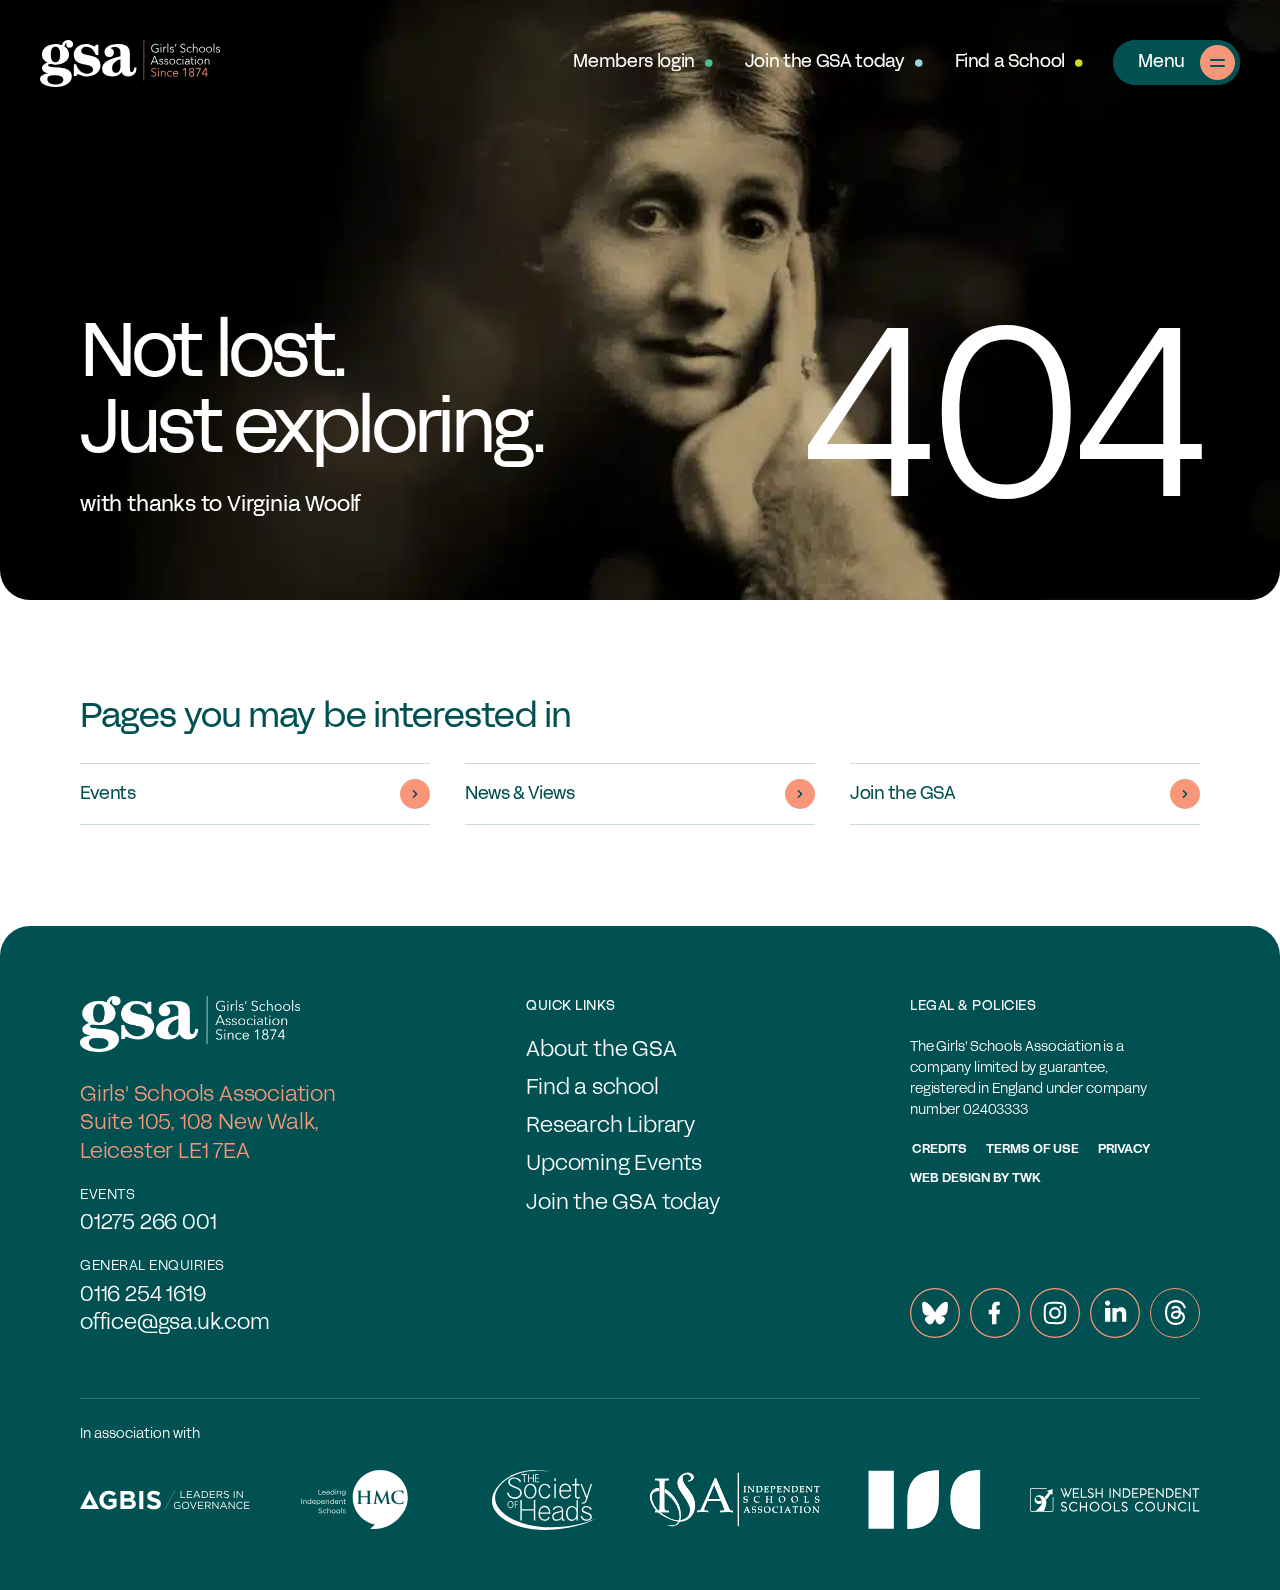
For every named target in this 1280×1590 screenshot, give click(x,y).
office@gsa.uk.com (175, 1323)
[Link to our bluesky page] (935, 1313)
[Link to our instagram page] (1055, 1313)
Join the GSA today (825, 62)
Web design (950, 1179)
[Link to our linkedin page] (1115, 1313)
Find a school (592, 1088)
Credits (939, 1150)
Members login (633, 62)
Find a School (1010, 62)
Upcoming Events (614, 1164)
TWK (1026, 1179)
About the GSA (601, 1050)
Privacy (1124, 1150)
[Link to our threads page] (1175, 1313)
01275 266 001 (148, 1223)
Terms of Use (1032, 1150)
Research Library (610, 1126)
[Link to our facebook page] (995, 1313)
